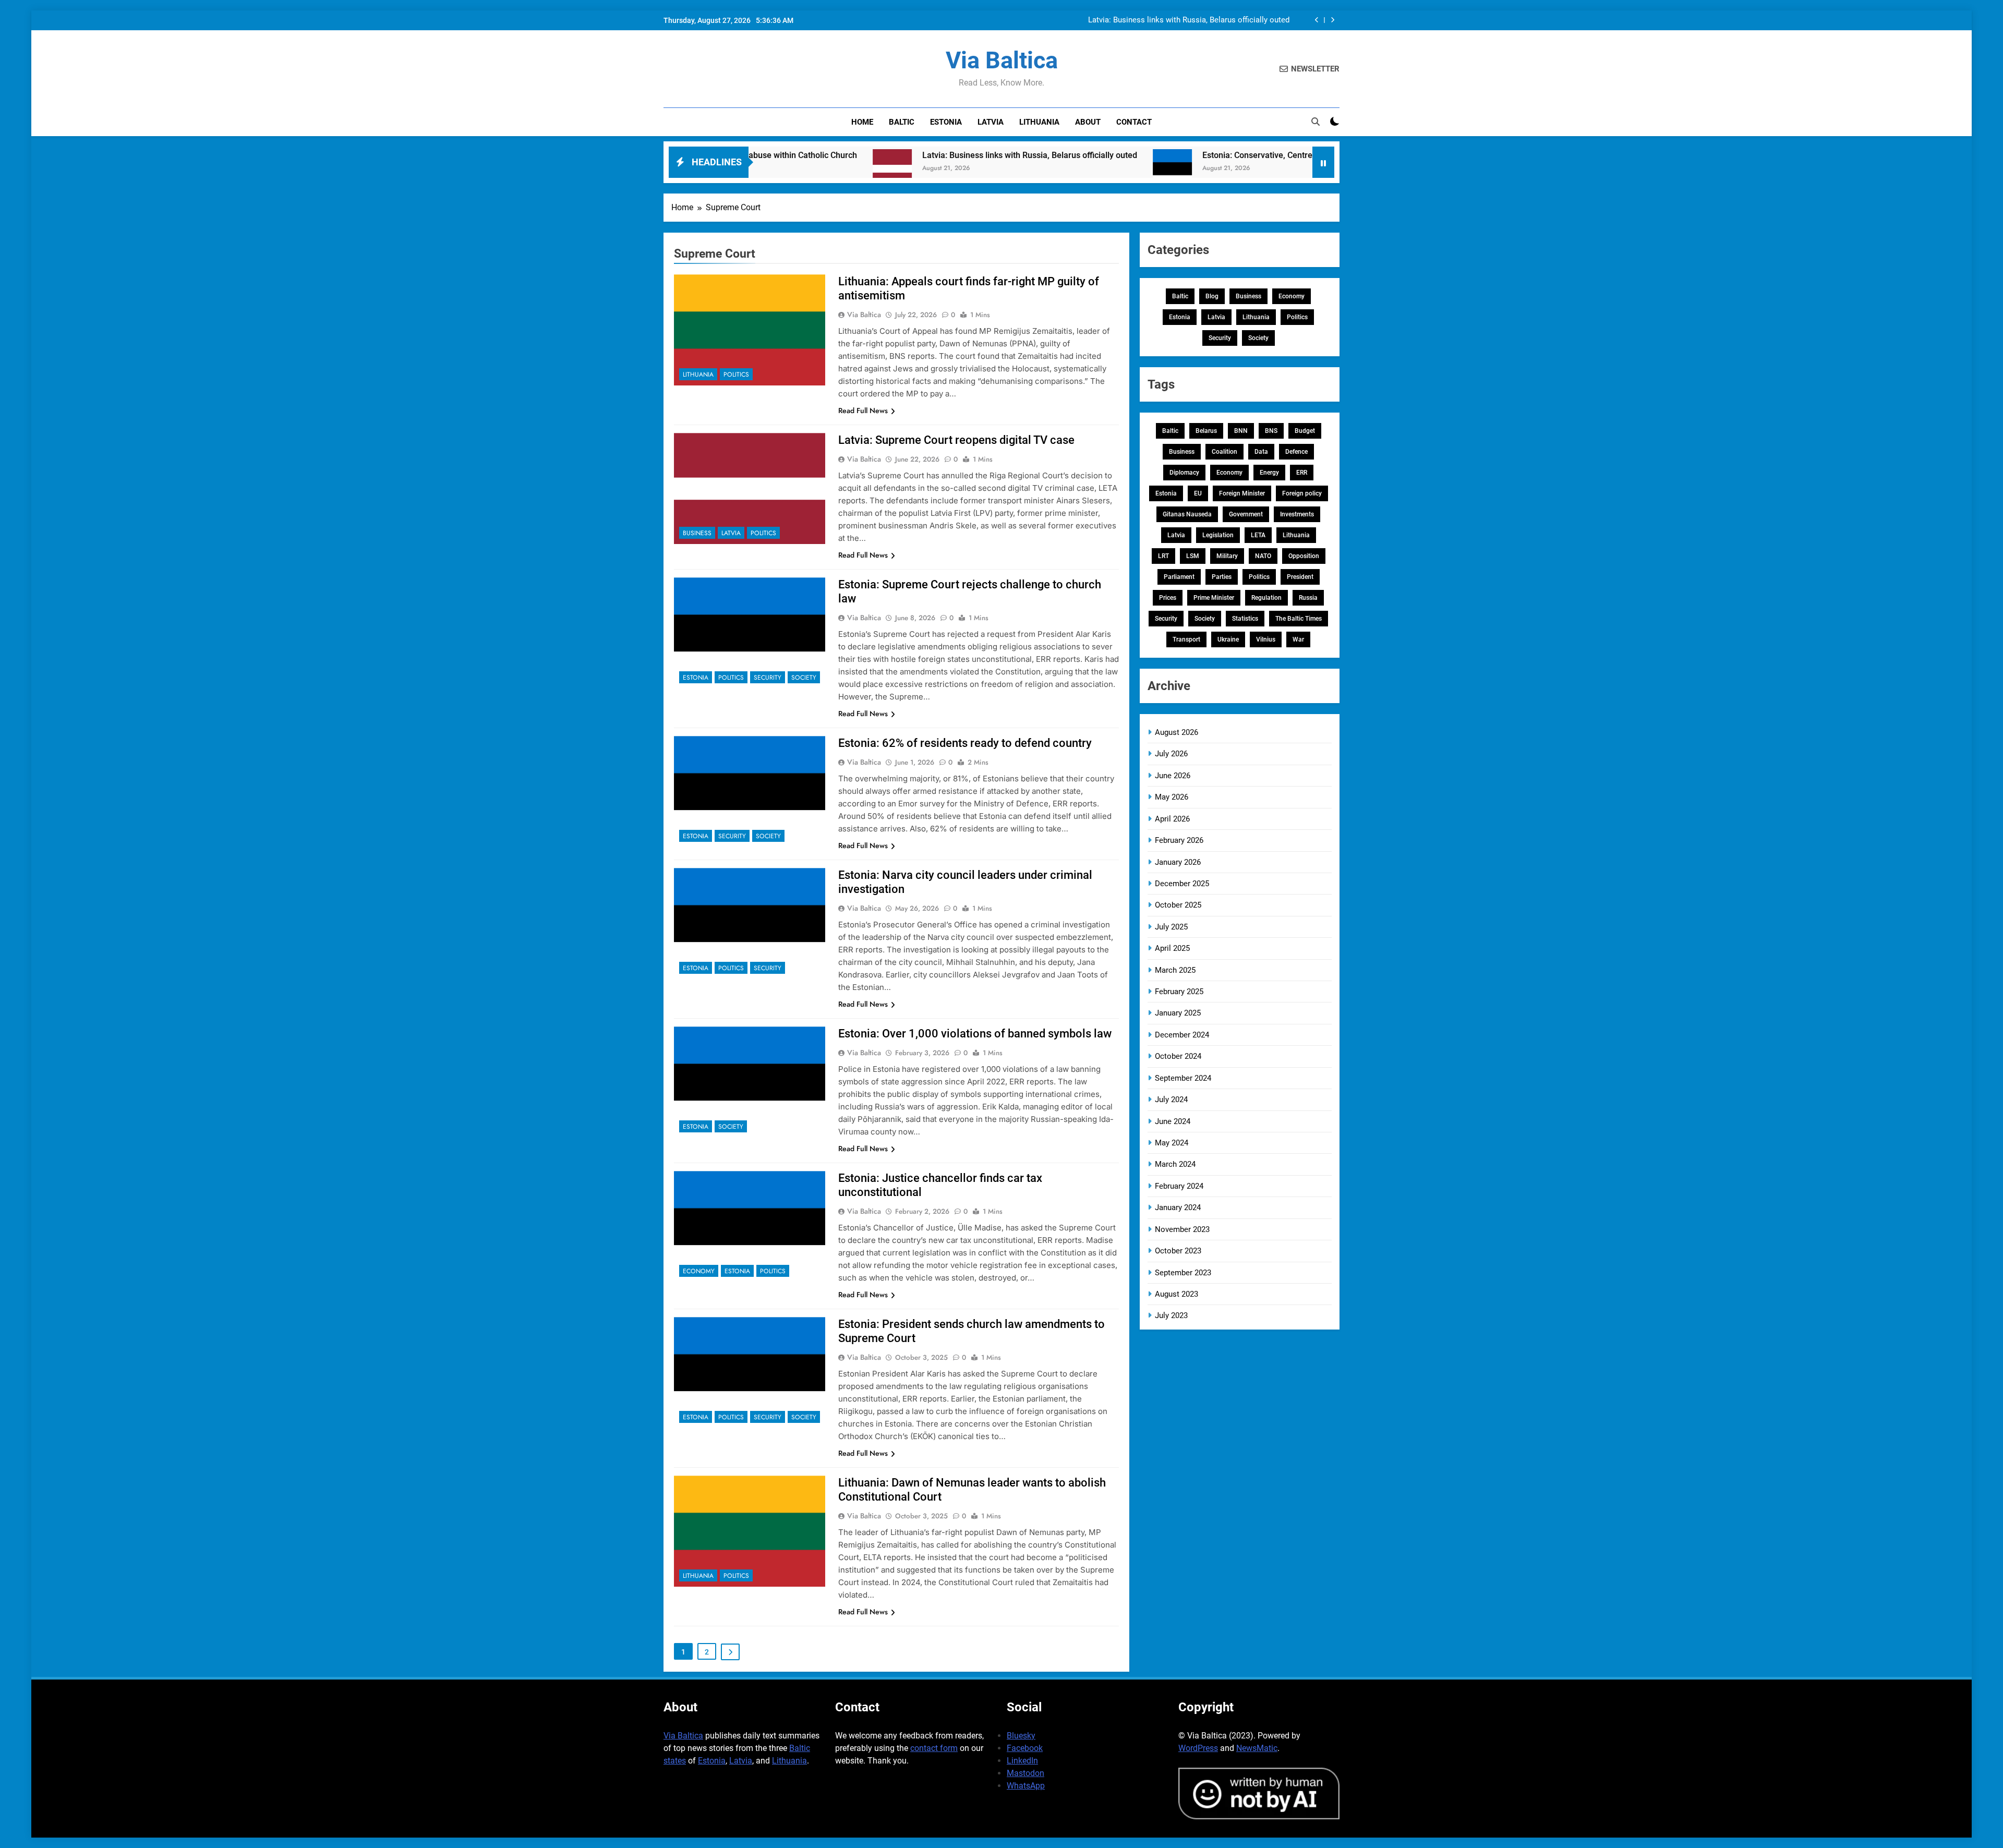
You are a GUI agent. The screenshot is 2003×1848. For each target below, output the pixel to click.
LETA (1258, 535)
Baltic (902, 122)
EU (1198, 493)
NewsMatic (1257, 1748)
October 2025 (1178, 905)
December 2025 (1182, 884)
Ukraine (1228, 639)
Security (768, 678)
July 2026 (1171, 754)
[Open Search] (1316, 122)
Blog (1212, 296)
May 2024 (1172, 1143)
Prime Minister (1214, 598)
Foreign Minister (1242, 493)
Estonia (946, 122)
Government (1246, 514)
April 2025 (1172, 948)
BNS (1271, 431)
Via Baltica (1002, 60)
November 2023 (1182, 1229)
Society (804, 678)
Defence (1296, 452)
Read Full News (863, 410)
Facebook (1025, 1748)
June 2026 (1173, 776)
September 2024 (1183, 1078)
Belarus (1206, 431)
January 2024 (1178, 1207)
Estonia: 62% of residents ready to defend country (965, 743)
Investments (1297, 514)
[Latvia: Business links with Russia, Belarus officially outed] (762, 169)
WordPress (1198, 1748)
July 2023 (1171, 1315)
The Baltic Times (1299, 619)
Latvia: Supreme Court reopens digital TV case (956, 440)
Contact (1134, 122)
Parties (1222, 577)
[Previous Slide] (1317, 20)
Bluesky (1021, 1736)
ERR (1302, 473)
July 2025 (1171, 927)
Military (1227, 556)
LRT (1163, 556)
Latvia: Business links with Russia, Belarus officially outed (1189, 20)
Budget (1305, 431)
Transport (1186, 639)
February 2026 (1179, 840)
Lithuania (1039, 122)
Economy (699, 1271)
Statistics (1245, 619)
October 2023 (1178, 1251)
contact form (934, 1748)
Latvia (991, 122)
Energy (1269, 473)
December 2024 (1182, 1035)
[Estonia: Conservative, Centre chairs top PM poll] (1042, 169)
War (1298, 639)
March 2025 (1175, 970)
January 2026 (1178, 862)
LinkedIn (1022, 1761)
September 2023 (1183, 1273)
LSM (1193, 556)
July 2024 (1171, 1100)
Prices (1168, 598)
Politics (736, 375)
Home (862, 122)
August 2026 (1177, 732)
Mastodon (1025, 1773)
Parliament (1179, 577)
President (1300, 577)
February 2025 (1179, 992)
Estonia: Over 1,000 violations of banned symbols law (975, 1034)
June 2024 (1173, 1121)
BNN (1241, 431)
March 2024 (1175, 1164)
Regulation (1266, 598)
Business (697, 533)
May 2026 (1172, 797)
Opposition (1304, 556)
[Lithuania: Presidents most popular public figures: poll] (1287, 169)
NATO (1263, 556)
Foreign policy (1302, 493)
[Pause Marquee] (1323, 162)
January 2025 (1178, 1013)
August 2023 (1177, 1294)
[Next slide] (1332, 20)
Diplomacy (1184, 473)
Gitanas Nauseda (1187, 514)
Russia (1308, 598)
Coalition (1224, 452)
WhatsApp (1026, 1786)
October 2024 (1178, 1056)
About (1088, 122)
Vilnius (1266, 639)
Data (1261, 452)
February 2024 (1179, 1186)
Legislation (1218, 535)
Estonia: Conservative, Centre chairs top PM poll (1162, 155)
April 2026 (1172, 819)
